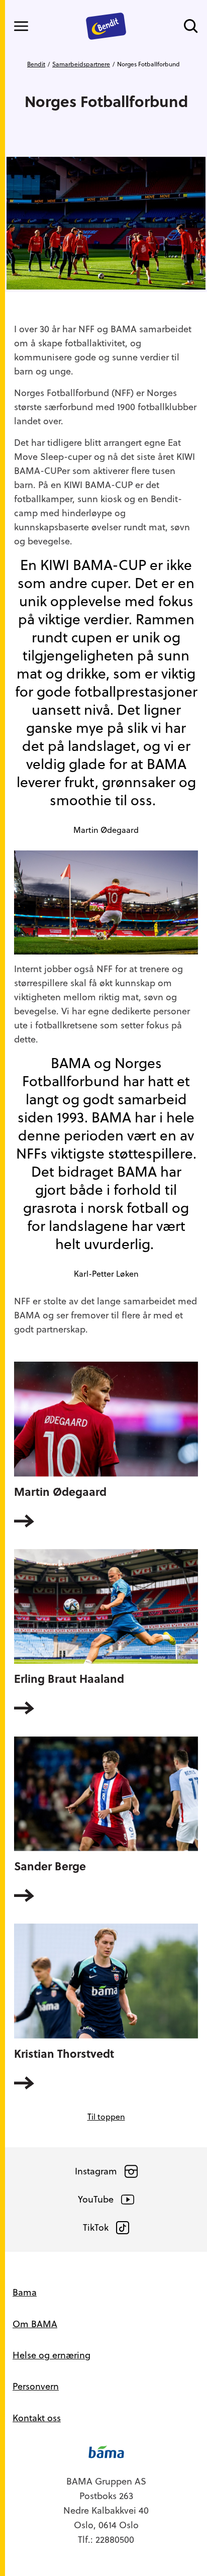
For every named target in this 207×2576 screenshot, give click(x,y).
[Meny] (21, 26)
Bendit (36, 64)
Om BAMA (35, 2324)
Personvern (36, 2386)
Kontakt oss (37, 2418)
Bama (25, 2292)
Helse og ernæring (51, 2355)
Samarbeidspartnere (81, 64)
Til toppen (106, 2117)
